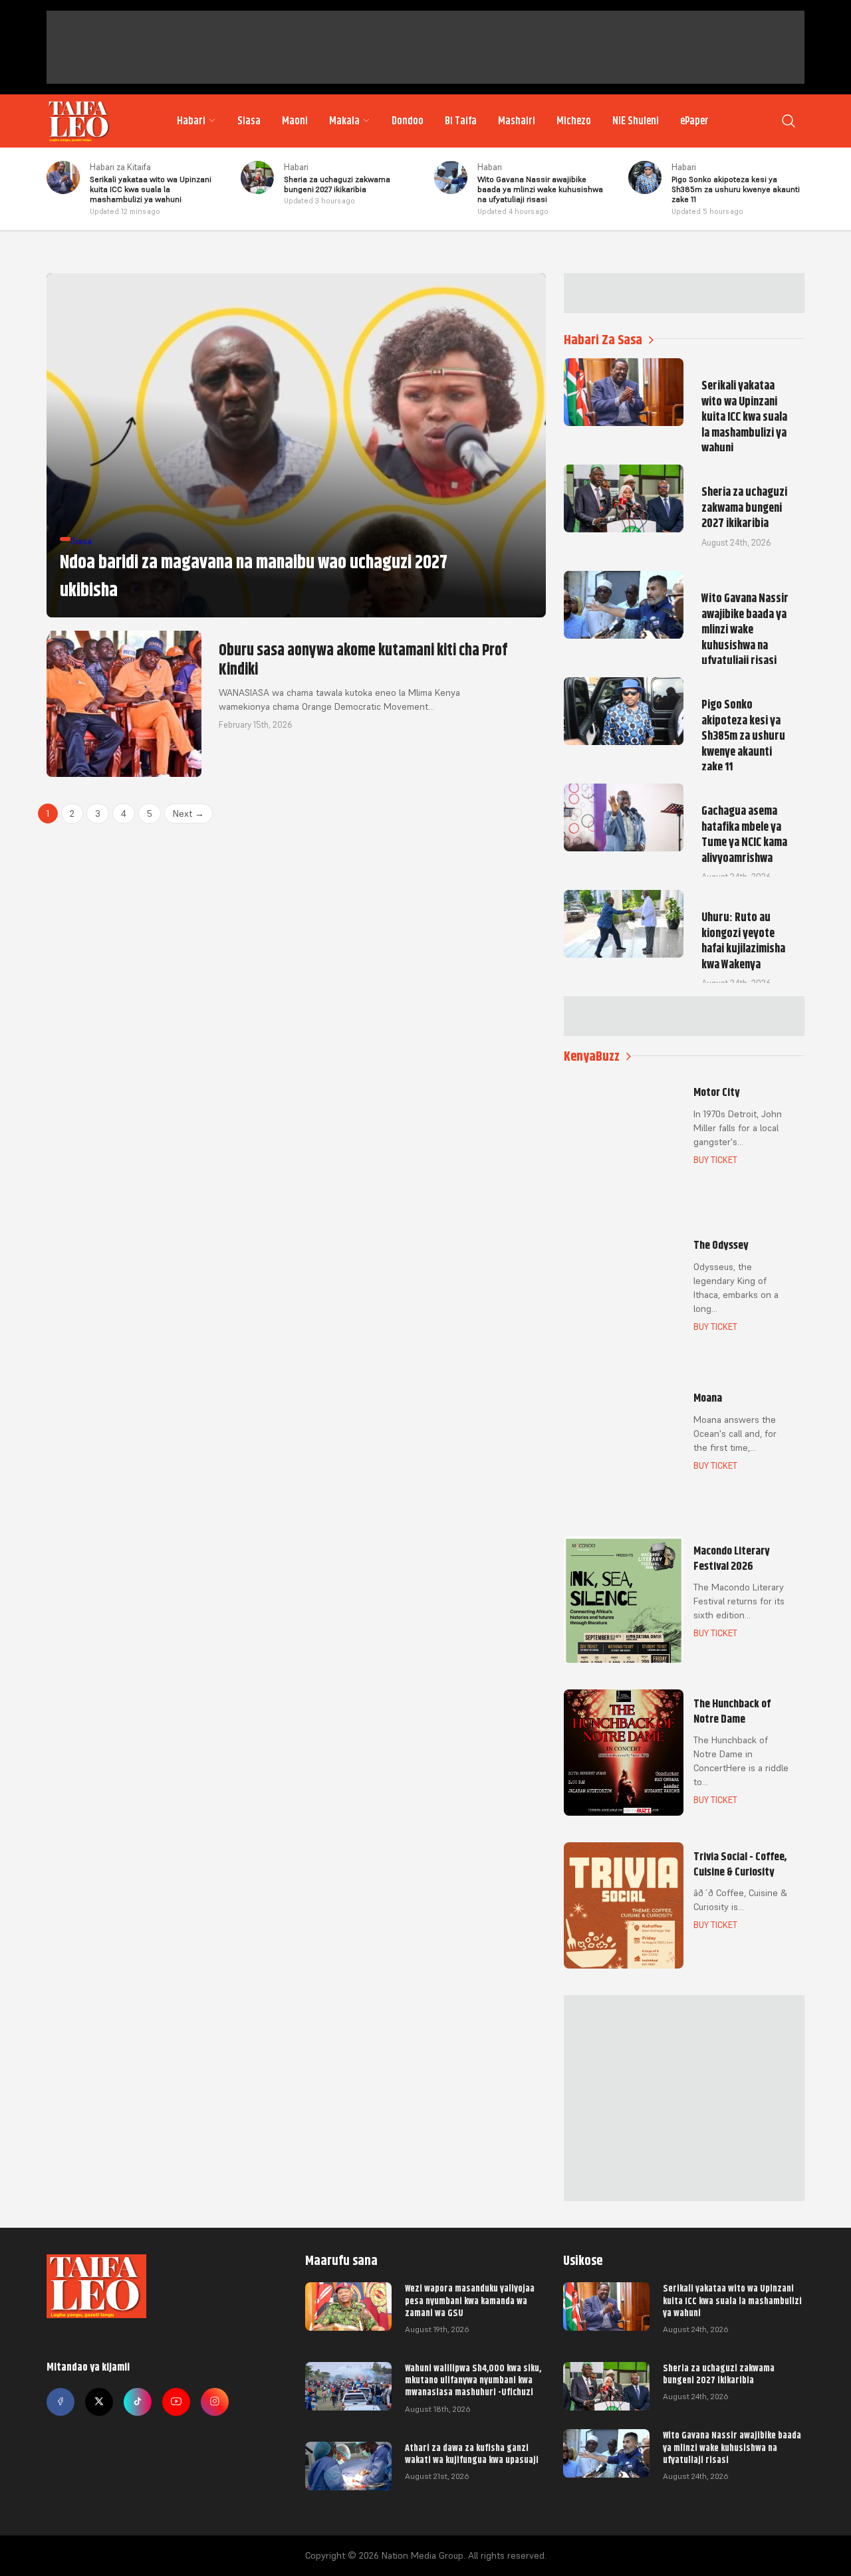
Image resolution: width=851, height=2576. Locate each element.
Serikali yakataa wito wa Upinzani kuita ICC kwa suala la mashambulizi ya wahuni (732, 2300)
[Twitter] (99, 2402)
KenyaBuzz (592, 1056)
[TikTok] (138, 2402)
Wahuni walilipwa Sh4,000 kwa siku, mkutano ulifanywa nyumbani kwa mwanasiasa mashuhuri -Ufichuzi (473, 2380)
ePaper (694, 121)
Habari (191, 121)
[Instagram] (215, 2402)
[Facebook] (61, 2402)
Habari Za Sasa (603, 340)
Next (188, 813)
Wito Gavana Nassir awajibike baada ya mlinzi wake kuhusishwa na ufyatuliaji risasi (732, 2447)
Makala (344, 121)
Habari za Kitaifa (120, 167)
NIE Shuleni (636, 121)
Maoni (295, 121)
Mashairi (517, 121)
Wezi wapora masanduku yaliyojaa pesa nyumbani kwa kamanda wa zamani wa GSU (470, 2300)
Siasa (249, 121)
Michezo (574, 121)
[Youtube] (176, 2402)
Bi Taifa (461, 121)
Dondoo (408, 121)
